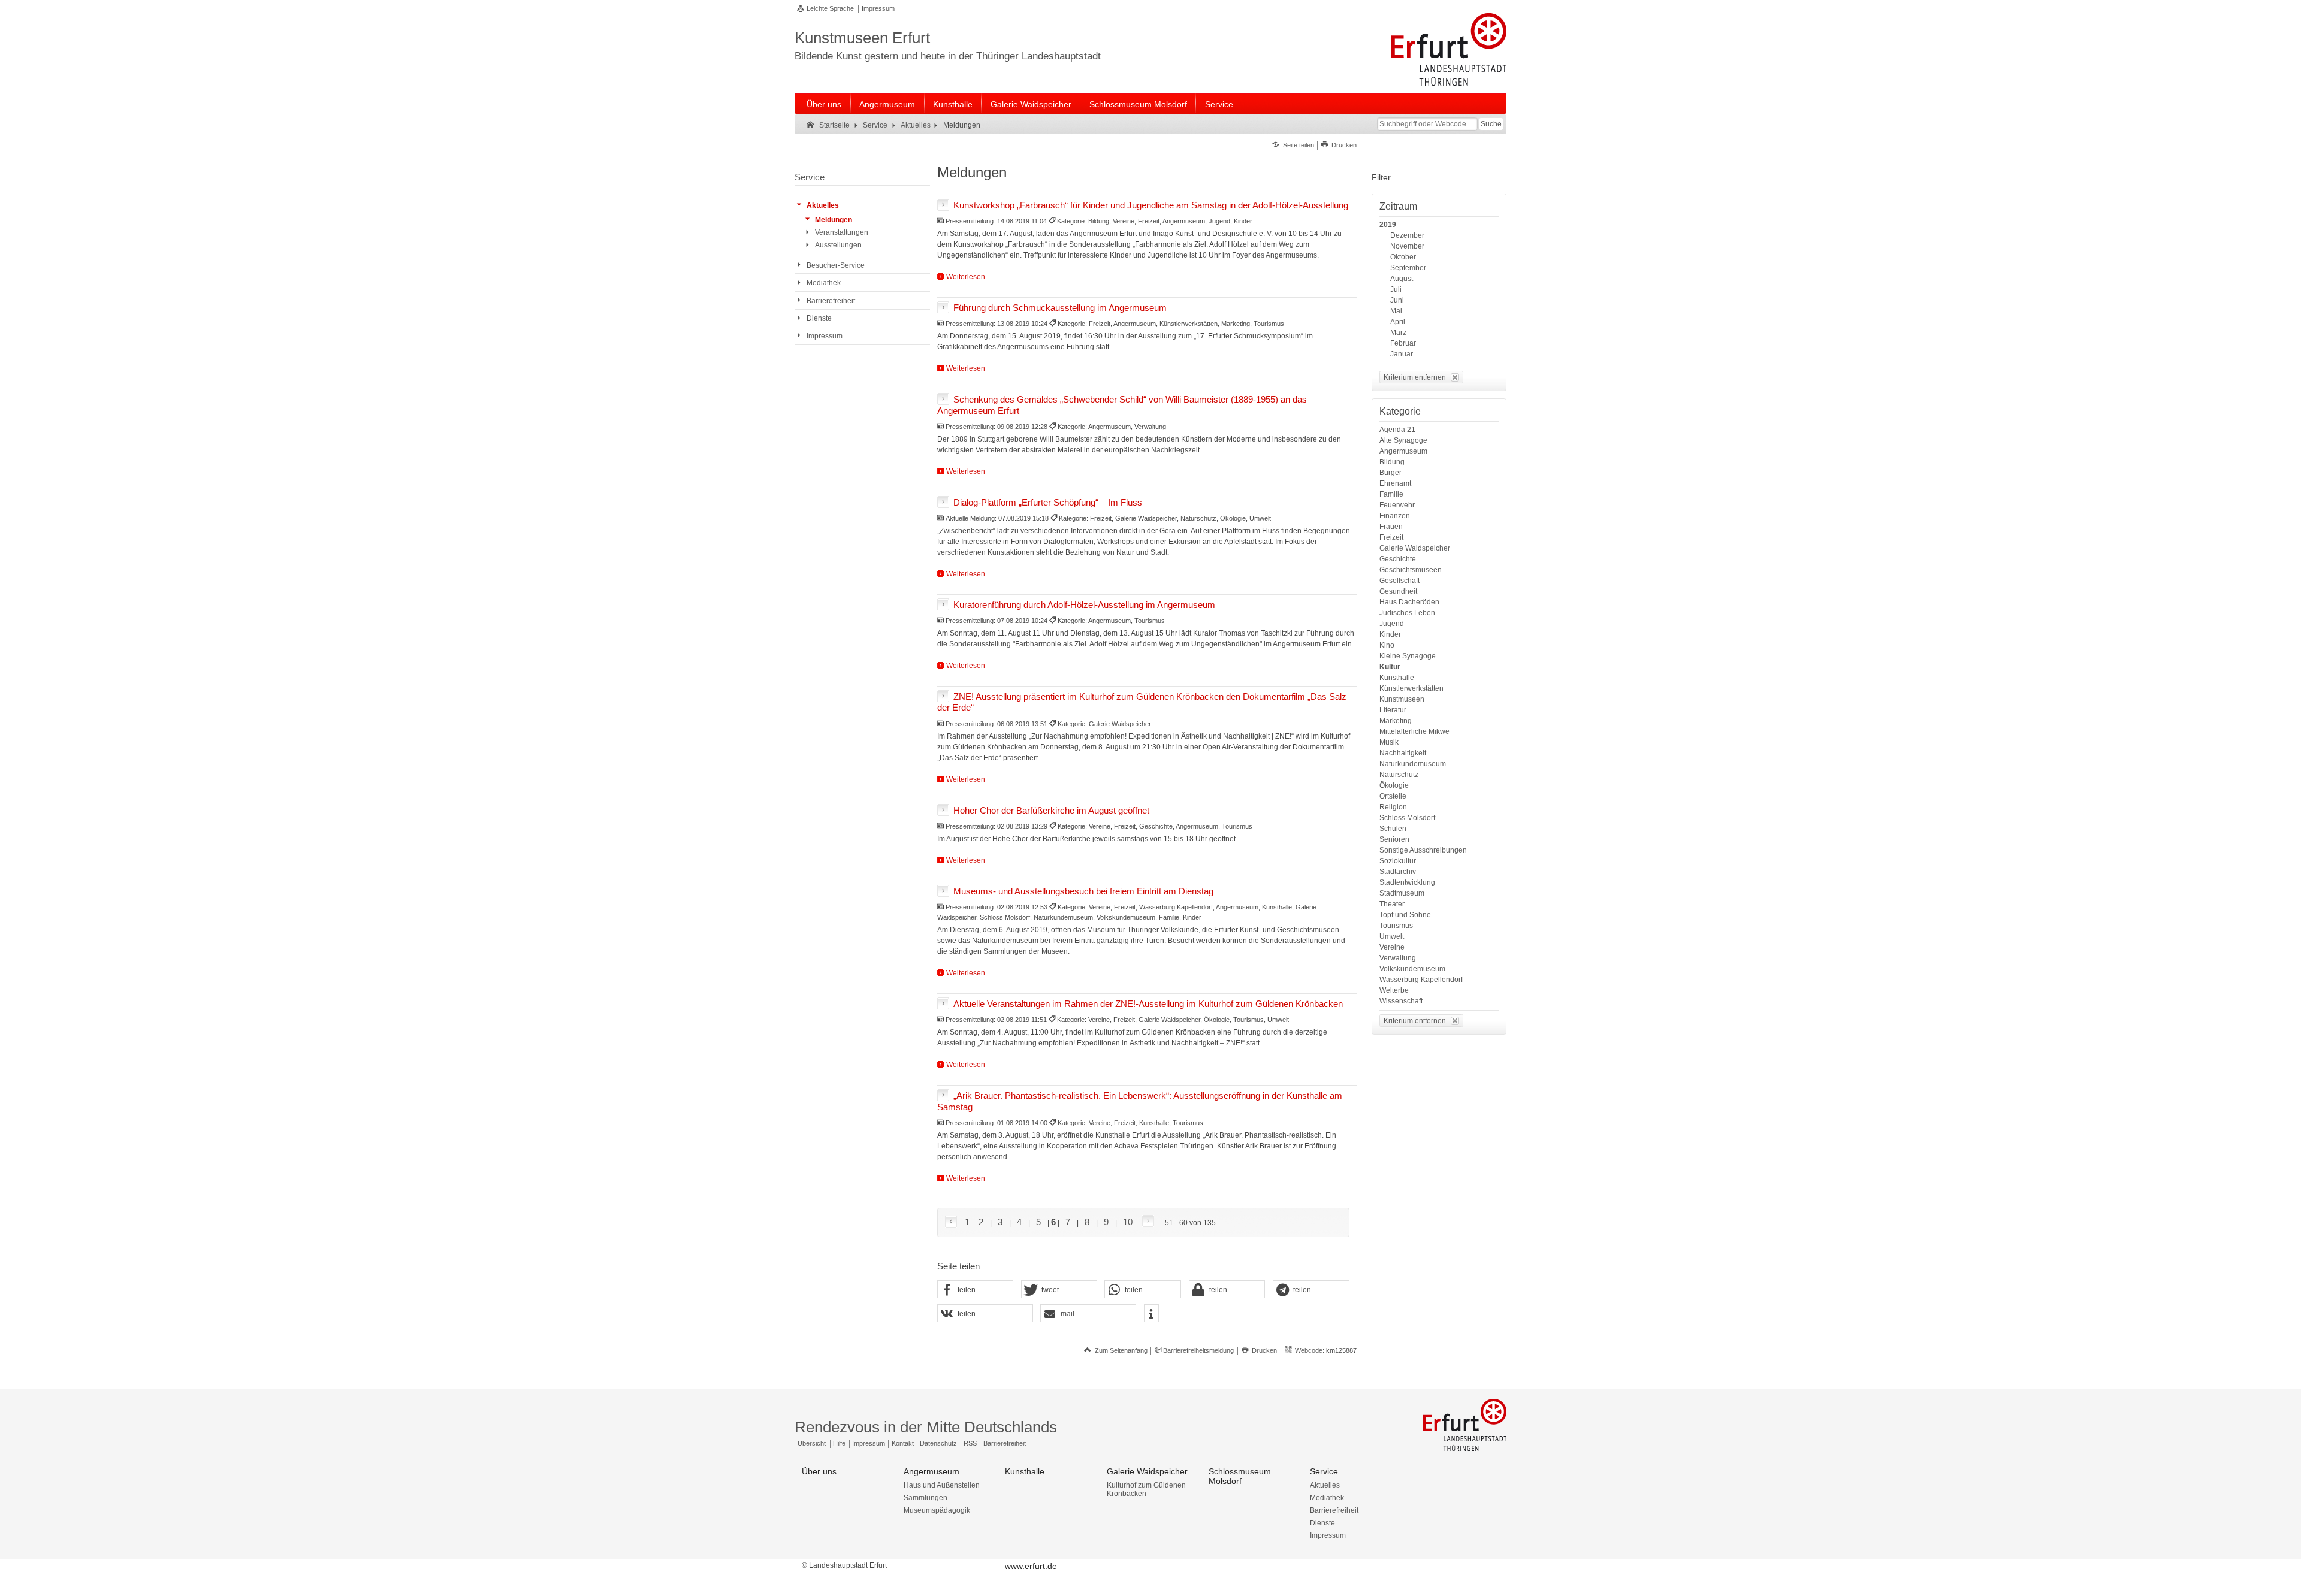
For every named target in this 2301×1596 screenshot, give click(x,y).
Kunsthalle (953, 104)
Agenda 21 (1397, 430)
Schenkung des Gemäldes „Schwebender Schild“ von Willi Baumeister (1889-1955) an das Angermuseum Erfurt (1122, 404)
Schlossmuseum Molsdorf (1138, 104)
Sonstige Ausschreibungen (1423, 850)
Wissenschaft (1401, 1001)
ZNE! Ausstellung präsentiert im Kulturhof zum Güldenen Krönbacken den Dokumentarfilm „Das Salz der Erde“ (1142, 702)
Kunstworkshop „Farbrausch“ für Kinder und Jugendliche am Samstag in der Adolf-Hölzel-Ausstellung (1151, 205)
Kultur (1390, 667)
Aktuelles (1325, 1485)
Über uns (824, 104)
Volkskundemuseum (1412, 969)
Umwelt (1392, 936)
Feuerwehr (1397, 505)
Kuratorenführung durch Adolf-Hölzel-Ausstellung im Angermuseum (1084, 604)
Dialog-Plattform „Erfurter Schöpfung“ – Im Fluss (1048, 502)
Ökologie (1394, 785)
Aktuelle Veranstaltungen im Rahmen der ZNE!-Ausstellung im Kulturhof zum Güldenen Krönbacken (1148, 1003)
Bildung (1392, 462)
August (1402, 279)
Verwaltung (1398, 958)
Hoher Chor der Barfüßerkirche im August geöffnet (1051, 810)
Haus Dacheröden (1409, 602)
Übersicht (812, 1443)
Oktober (1403, 257)
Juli (1396, 289)
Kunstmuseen (1402, 699)
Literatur (1393, 710)
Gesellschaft (1399, 581)
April (1398, 322)
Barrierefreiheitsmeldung (1198, 1350)
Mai (1396, 311)
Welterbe (1394, 990)
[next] (1146, 1222)
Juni (1397, 300)
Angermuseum (887, 104)
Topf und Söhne (1405, 915)
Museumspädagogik (937, 1510)
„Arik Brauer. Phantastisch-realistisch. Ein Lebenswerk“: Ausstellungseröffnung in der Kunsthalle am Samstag (1140, 1101)
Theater (1392, 904)
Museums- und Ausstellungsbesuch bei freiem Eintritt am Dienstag (1083, 891)
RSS (970, 1443)
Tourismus (1396, 926)
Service (1219, 104)
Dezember (1407, 235)
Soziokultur (1398, 861)
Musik (1389, 742)
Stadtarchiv (1398, 872)
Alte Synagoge (1403, 440)
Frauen (1391, 527)
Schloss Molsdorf (1407, 818)
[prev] (953, 1222)
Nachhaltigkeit (1403, 753)
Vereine (1392, 947)
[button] (976, 1290)
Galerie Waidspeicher (1031, 104)
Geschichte (1398, 559)
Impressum (878, 8)
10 (1128, 1222)
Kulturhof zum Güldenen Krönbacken (1146, 1489)
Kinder (1390, 634)
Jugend (1392, 624)
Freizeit (1391, 537)
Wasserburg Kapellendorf (1421, 980)
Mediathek (1327, 1498)
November (1407, 246)
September (1408, 268)
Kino (1387, 645)
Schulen (1393, 829)
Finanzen (1395, 516)
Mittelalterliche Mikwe (1414, 731)
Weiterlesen (966, 277)
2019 (1388, 225)
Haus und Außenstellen (942, 1485)
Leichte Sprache (830, 8)
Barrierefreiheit (1005, 1443)
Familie (1391, 494)
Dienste (1322, 1523)
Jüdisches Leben (1407, 613)
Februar (1403, 343)
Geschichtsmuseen (1411, 570)
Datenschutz (938, 1443)
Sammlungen (925, 1498)
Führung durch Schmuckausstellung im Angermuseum (1060, 307)
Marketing (1396, 721)
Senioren (1394, 839)
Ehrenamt (1395, 483)
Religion (1393, 807)
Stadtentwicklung (1407, 882)
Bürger (1390, 473)
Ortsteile (1393, 796)
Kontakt (903, 1443)
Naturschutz (1399, 775)
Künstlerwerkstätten (1411, 688)
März (1398, 332)
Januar (1402, 354)
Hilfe (839, 1443)
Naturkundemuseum (1413, 764)
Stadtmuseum (1402, 893)
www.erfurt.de (1031, 1566)
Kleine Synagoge (1408, 656)
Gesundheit (1398, 591)
